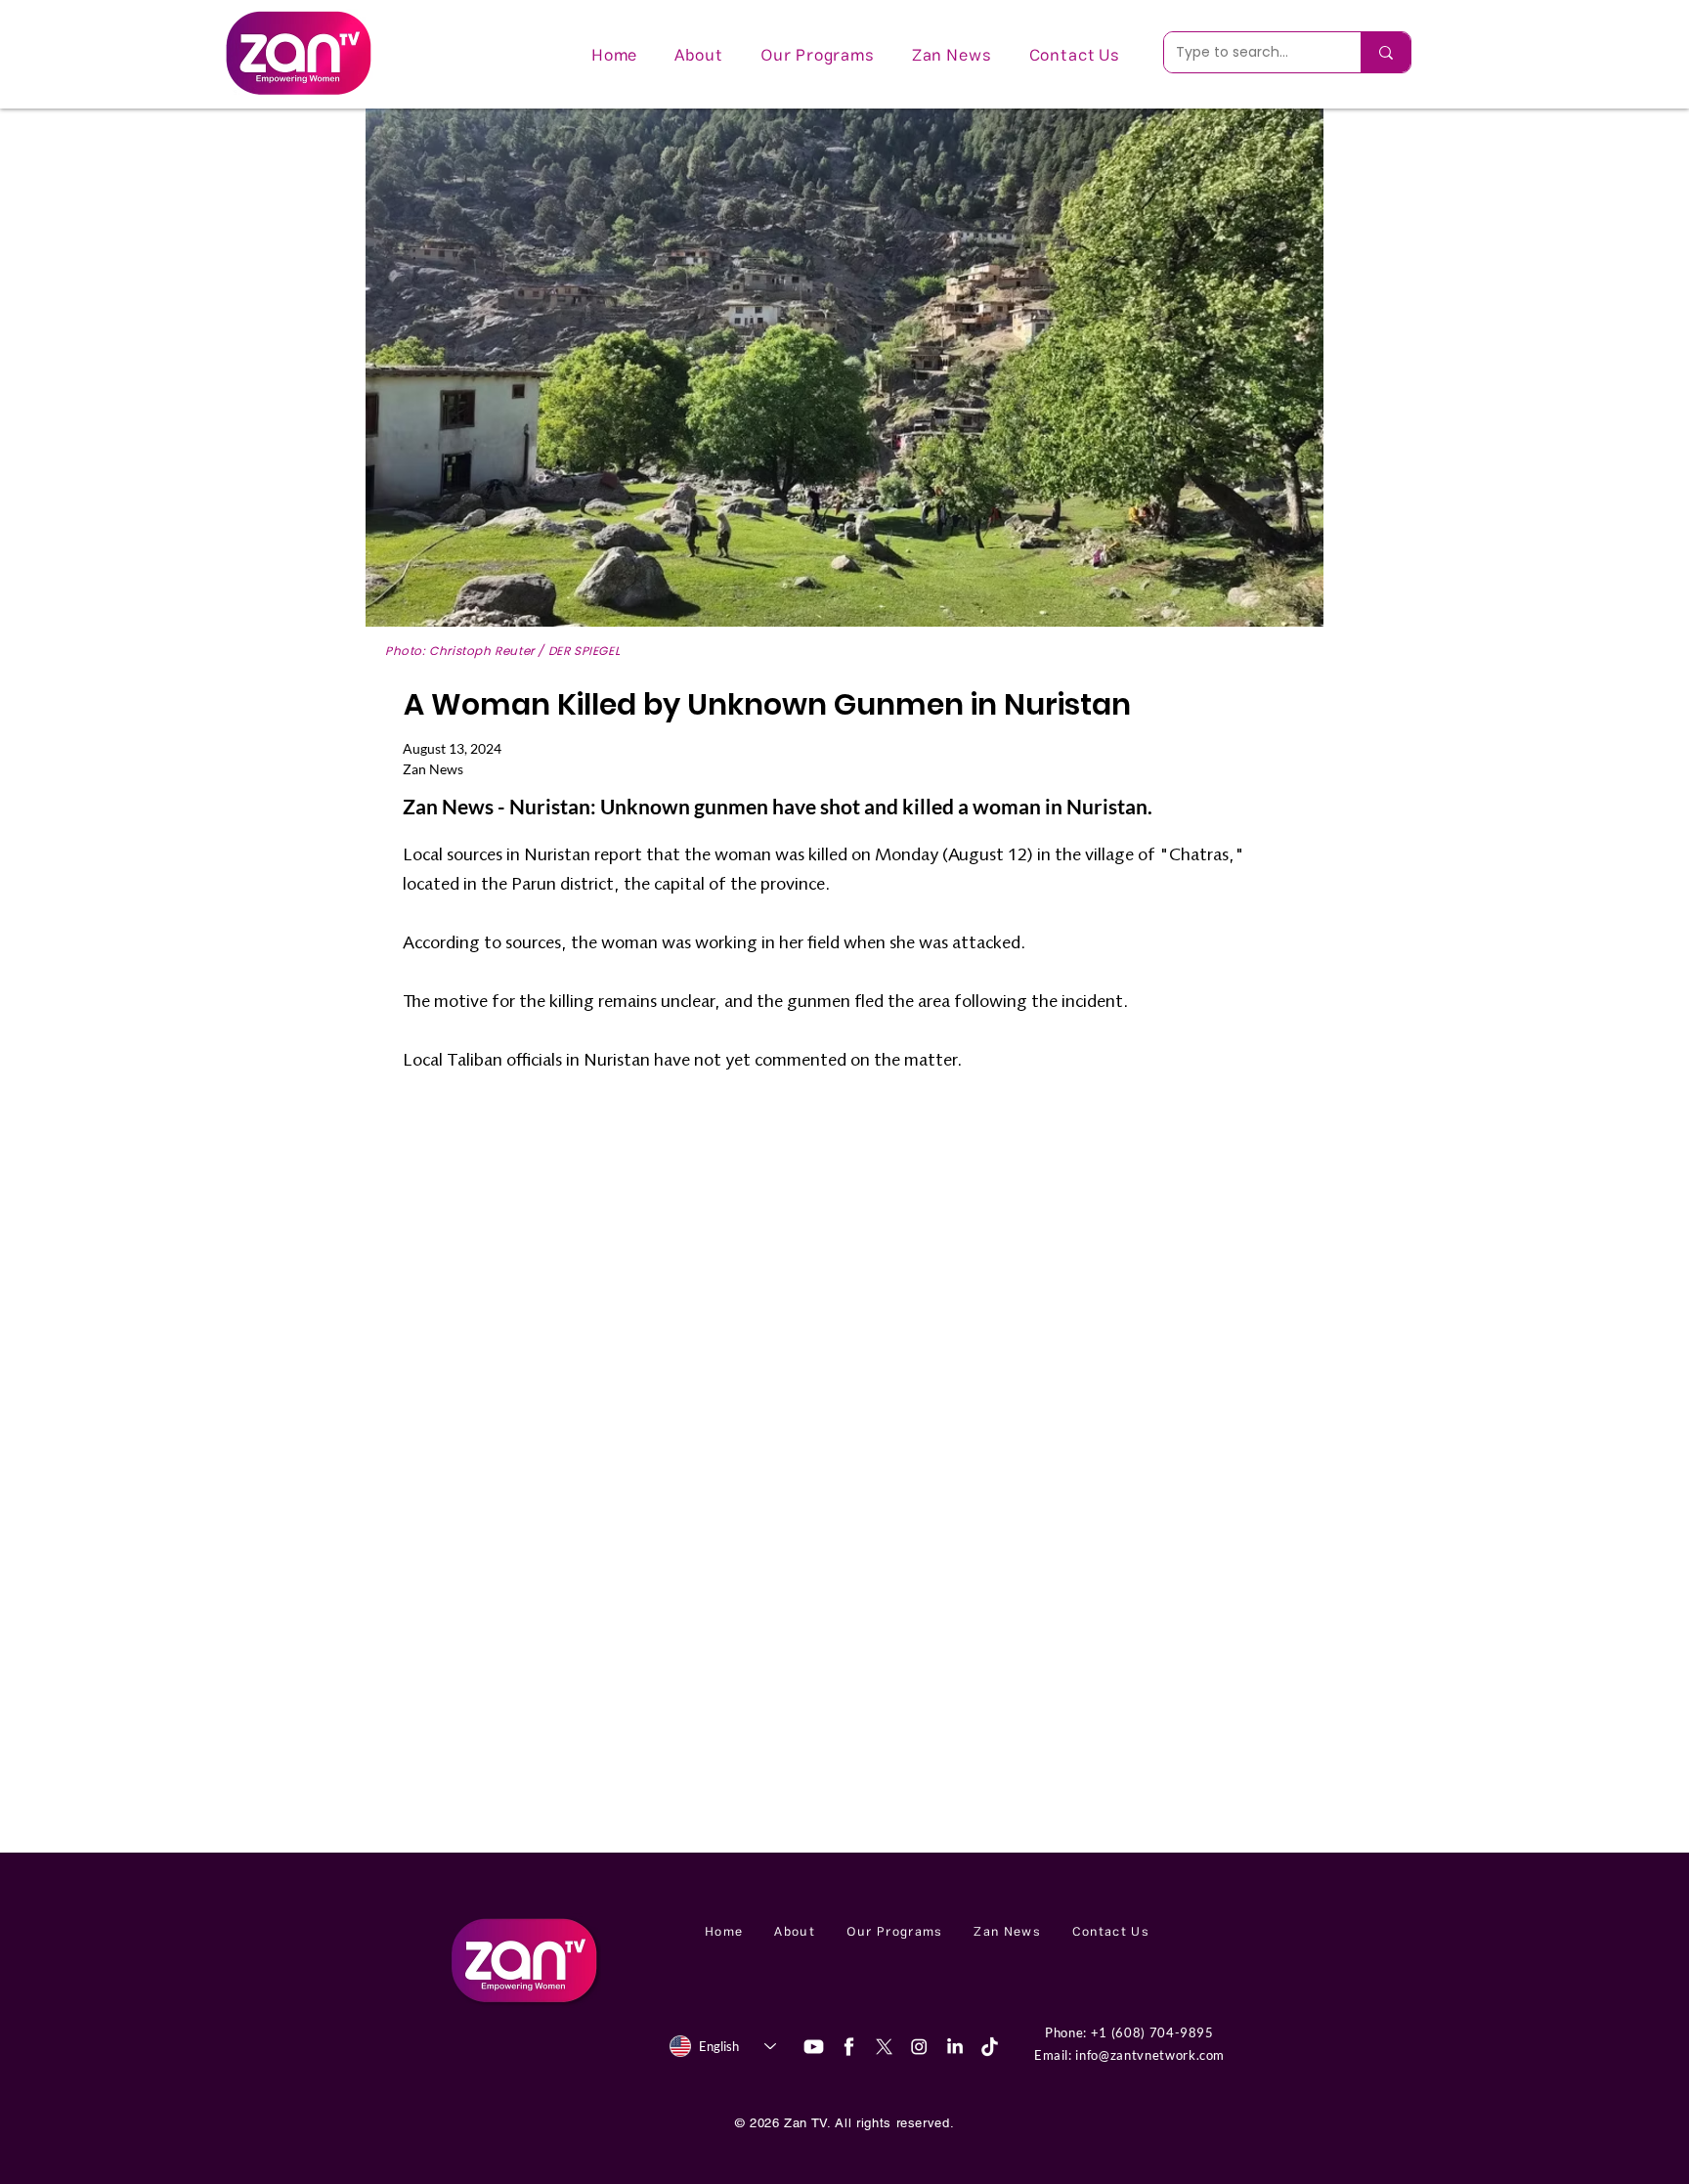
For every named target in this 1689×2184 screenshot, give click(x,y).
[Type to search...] (1386, 52)
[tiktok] (990, 2047)
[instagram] (919, 2047)
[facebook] (849, 2047)
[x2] (884, 2047)
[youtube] (814, 2047)
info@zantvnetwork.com (1150, 2055)
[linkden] (954, 2047)
